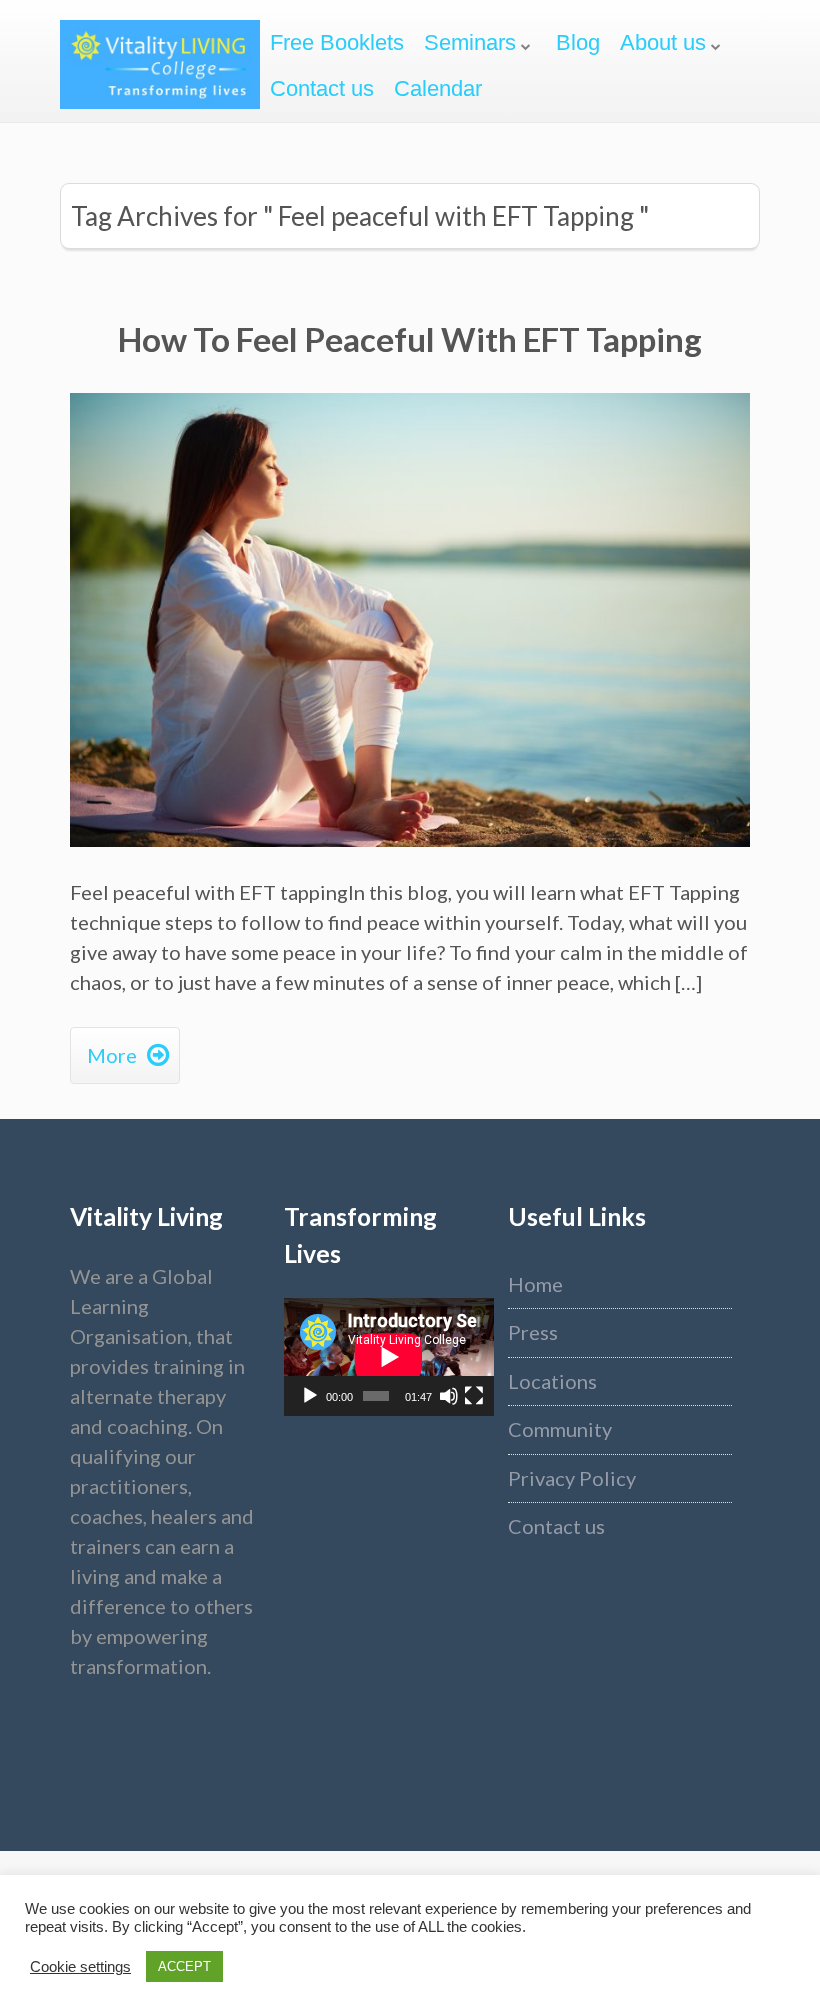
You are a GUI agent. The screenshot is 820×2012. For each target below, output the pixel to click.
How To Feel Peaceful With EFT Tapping (410, 339)
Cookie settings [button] (80, 1967)
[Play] (310, 1396)
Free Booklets (337, 42)
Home (535, 1284)
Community (560, 1429)
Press (533, 1332)
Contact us (322, 88)
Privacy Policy (572, 1478)
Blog (578, 42)
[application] (389, 1357)
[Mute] (449, 1396)
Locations (552, 1381)
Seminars (470, 42)
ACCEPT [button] (184, 1966)
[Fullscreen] (474, 1396)
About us (663, 42)
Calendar (438, 88)
